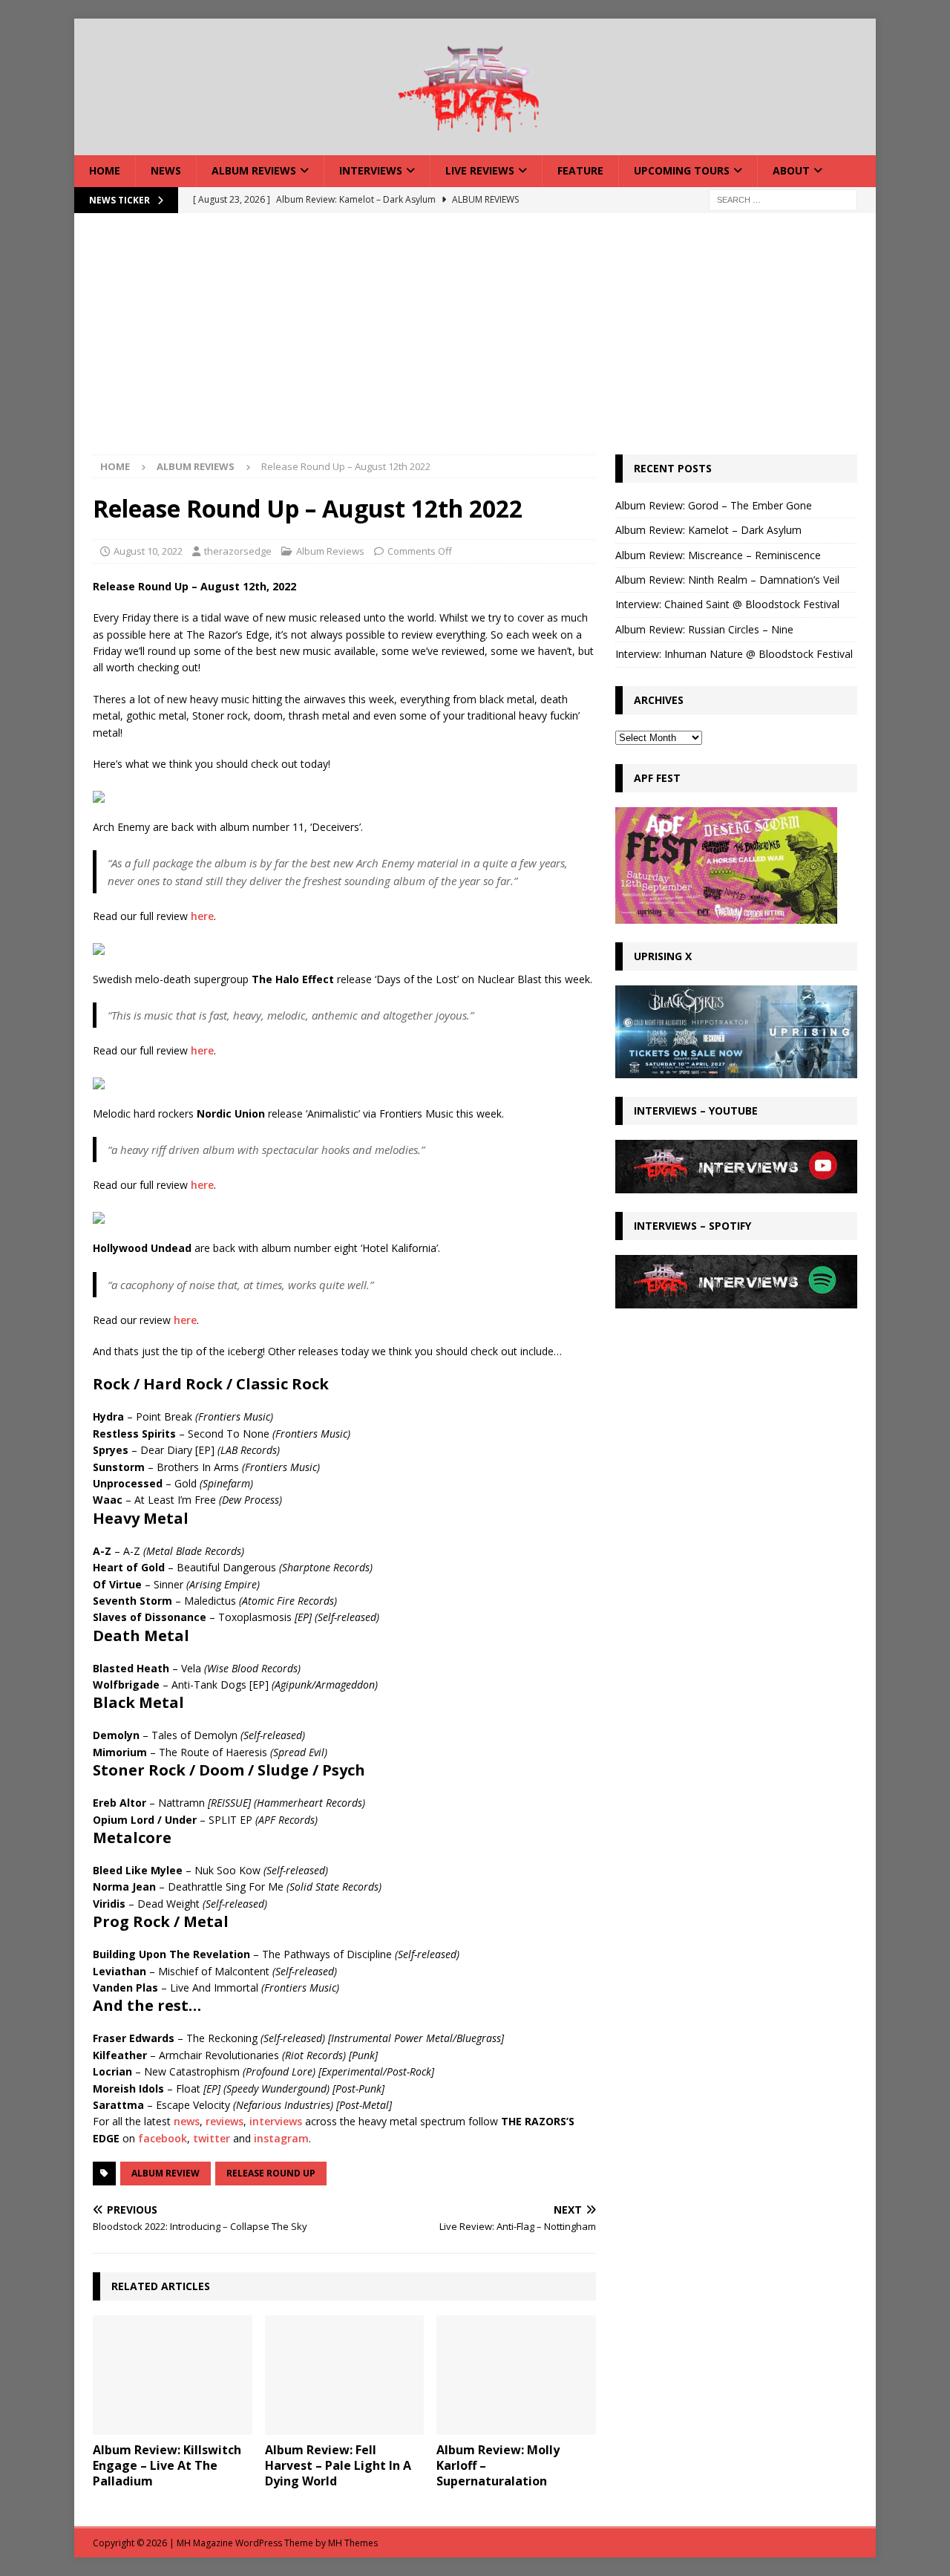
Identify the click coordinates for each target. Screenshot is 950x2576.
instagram (281, 2138)
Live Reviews (480, 170)
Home (105, 170)
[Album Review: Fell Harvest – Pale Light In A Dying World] (345, 2375)
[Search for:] (783, 199)
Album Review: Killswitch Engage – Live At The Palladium (167, 2465)
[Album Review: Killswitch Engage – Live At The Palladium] (173, 2375)
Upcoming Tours (682, 170)
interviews (276, 2121)
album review (166, 2173)
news (187, 2121)
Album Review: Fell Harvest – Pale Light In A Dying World (338, 2465)
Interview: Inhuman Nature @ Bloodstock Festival (734, 654)
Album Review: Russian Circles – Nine (704, 629)
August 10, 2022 (148, 551)
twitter (212, 2138)
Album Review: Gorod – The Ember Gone (714, 505)
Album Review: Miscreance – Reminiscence (718, 555)
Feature (580, 170)
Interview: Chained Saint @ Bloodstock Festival (727, 604)
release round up (271, 2173)
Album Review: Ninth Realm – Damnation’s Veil (727, 580)
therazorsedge (238, 551)
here (202, 916)
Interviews (371, 170)
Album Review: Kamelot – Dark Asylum (708, 530)
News (166, 170)
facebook (163, 2138)
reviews (225, 2121)
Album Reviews (254, 170)
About (791, 170)
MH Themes (353, 2543)
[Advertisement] (475, 343)
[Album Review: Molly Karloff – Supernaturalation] (516, 2375)
